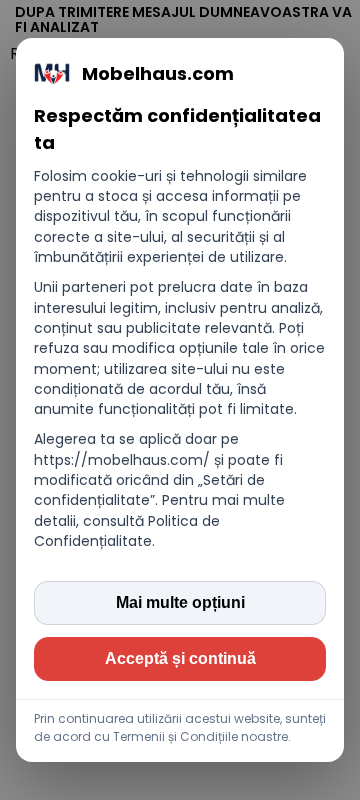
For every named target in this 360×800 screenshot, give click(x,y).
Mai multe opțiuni (180, 602)
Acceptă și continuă (180, 658)
